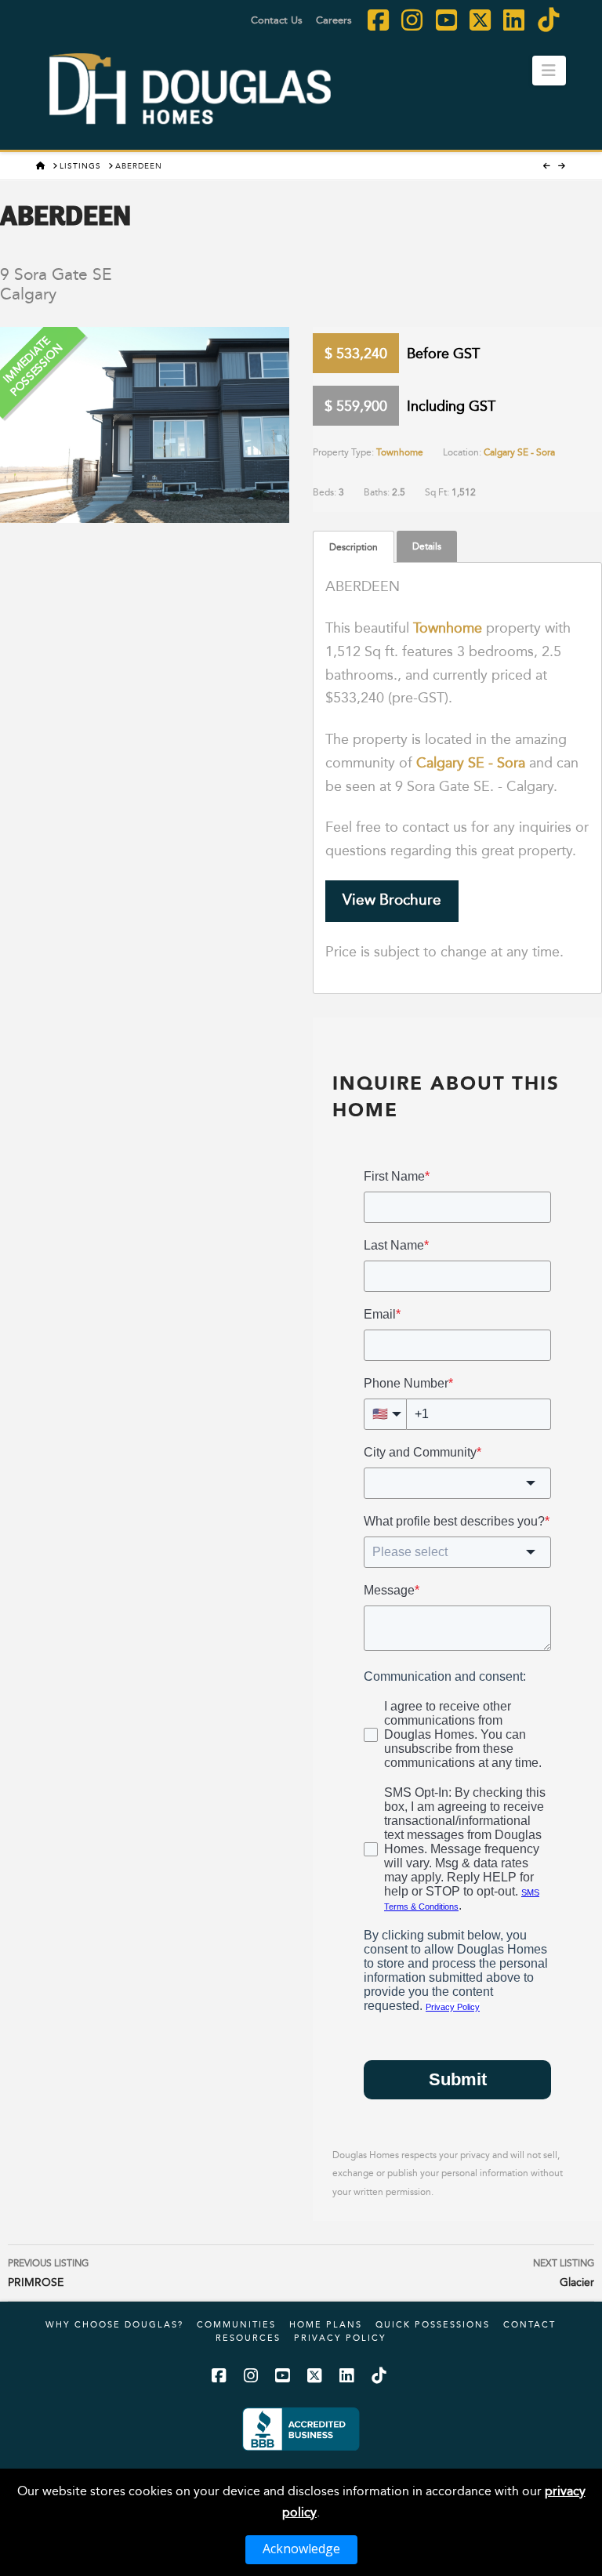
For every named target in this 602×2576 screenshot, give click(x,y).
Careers (334, 20)
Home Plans (326, 2324)
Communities (236, 2324)
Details (427, 546)
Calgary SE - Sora (519, 452)
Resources (248, 2338)
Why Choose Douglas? (114, 2324)
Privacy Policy (340, 2338)
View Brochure (392, 899)
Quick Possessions (433, 2324)
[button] (549, 71)
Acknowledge (301, 2549)
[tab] (354, 547)
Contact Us (277, 20)
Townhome (400, 452)
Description (354, 547)
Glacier (564, 2273)
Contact (529, 2324)
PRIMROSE (48, 2273)
